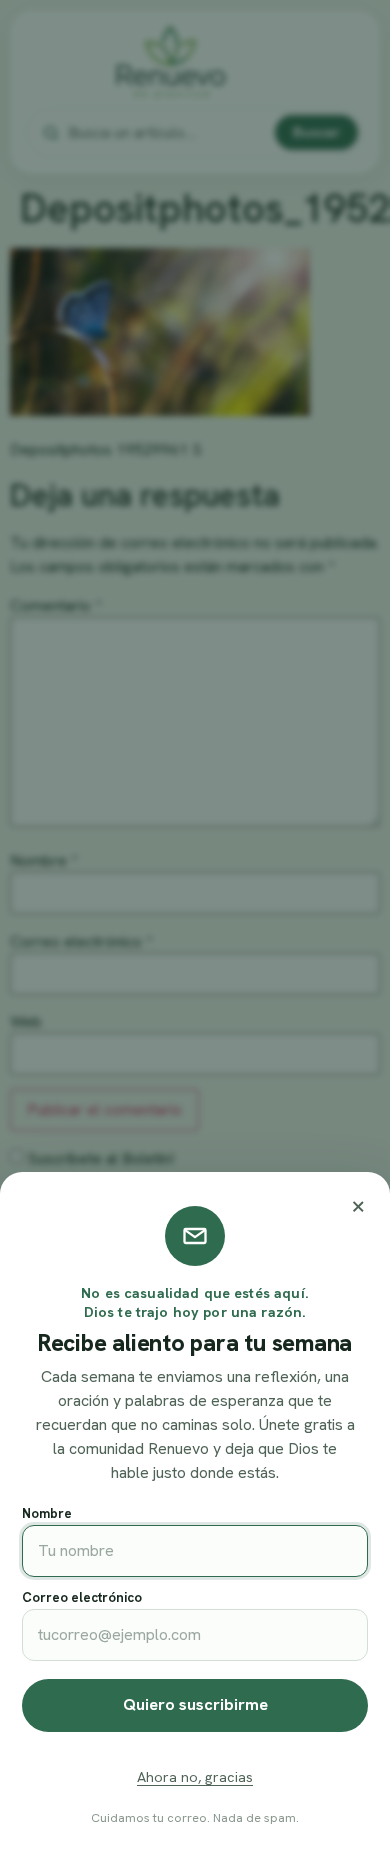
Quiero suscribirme (195, 1704)
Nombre (47, 1513)
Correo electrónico (82, 1597)
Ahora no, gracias (195, 1777)
